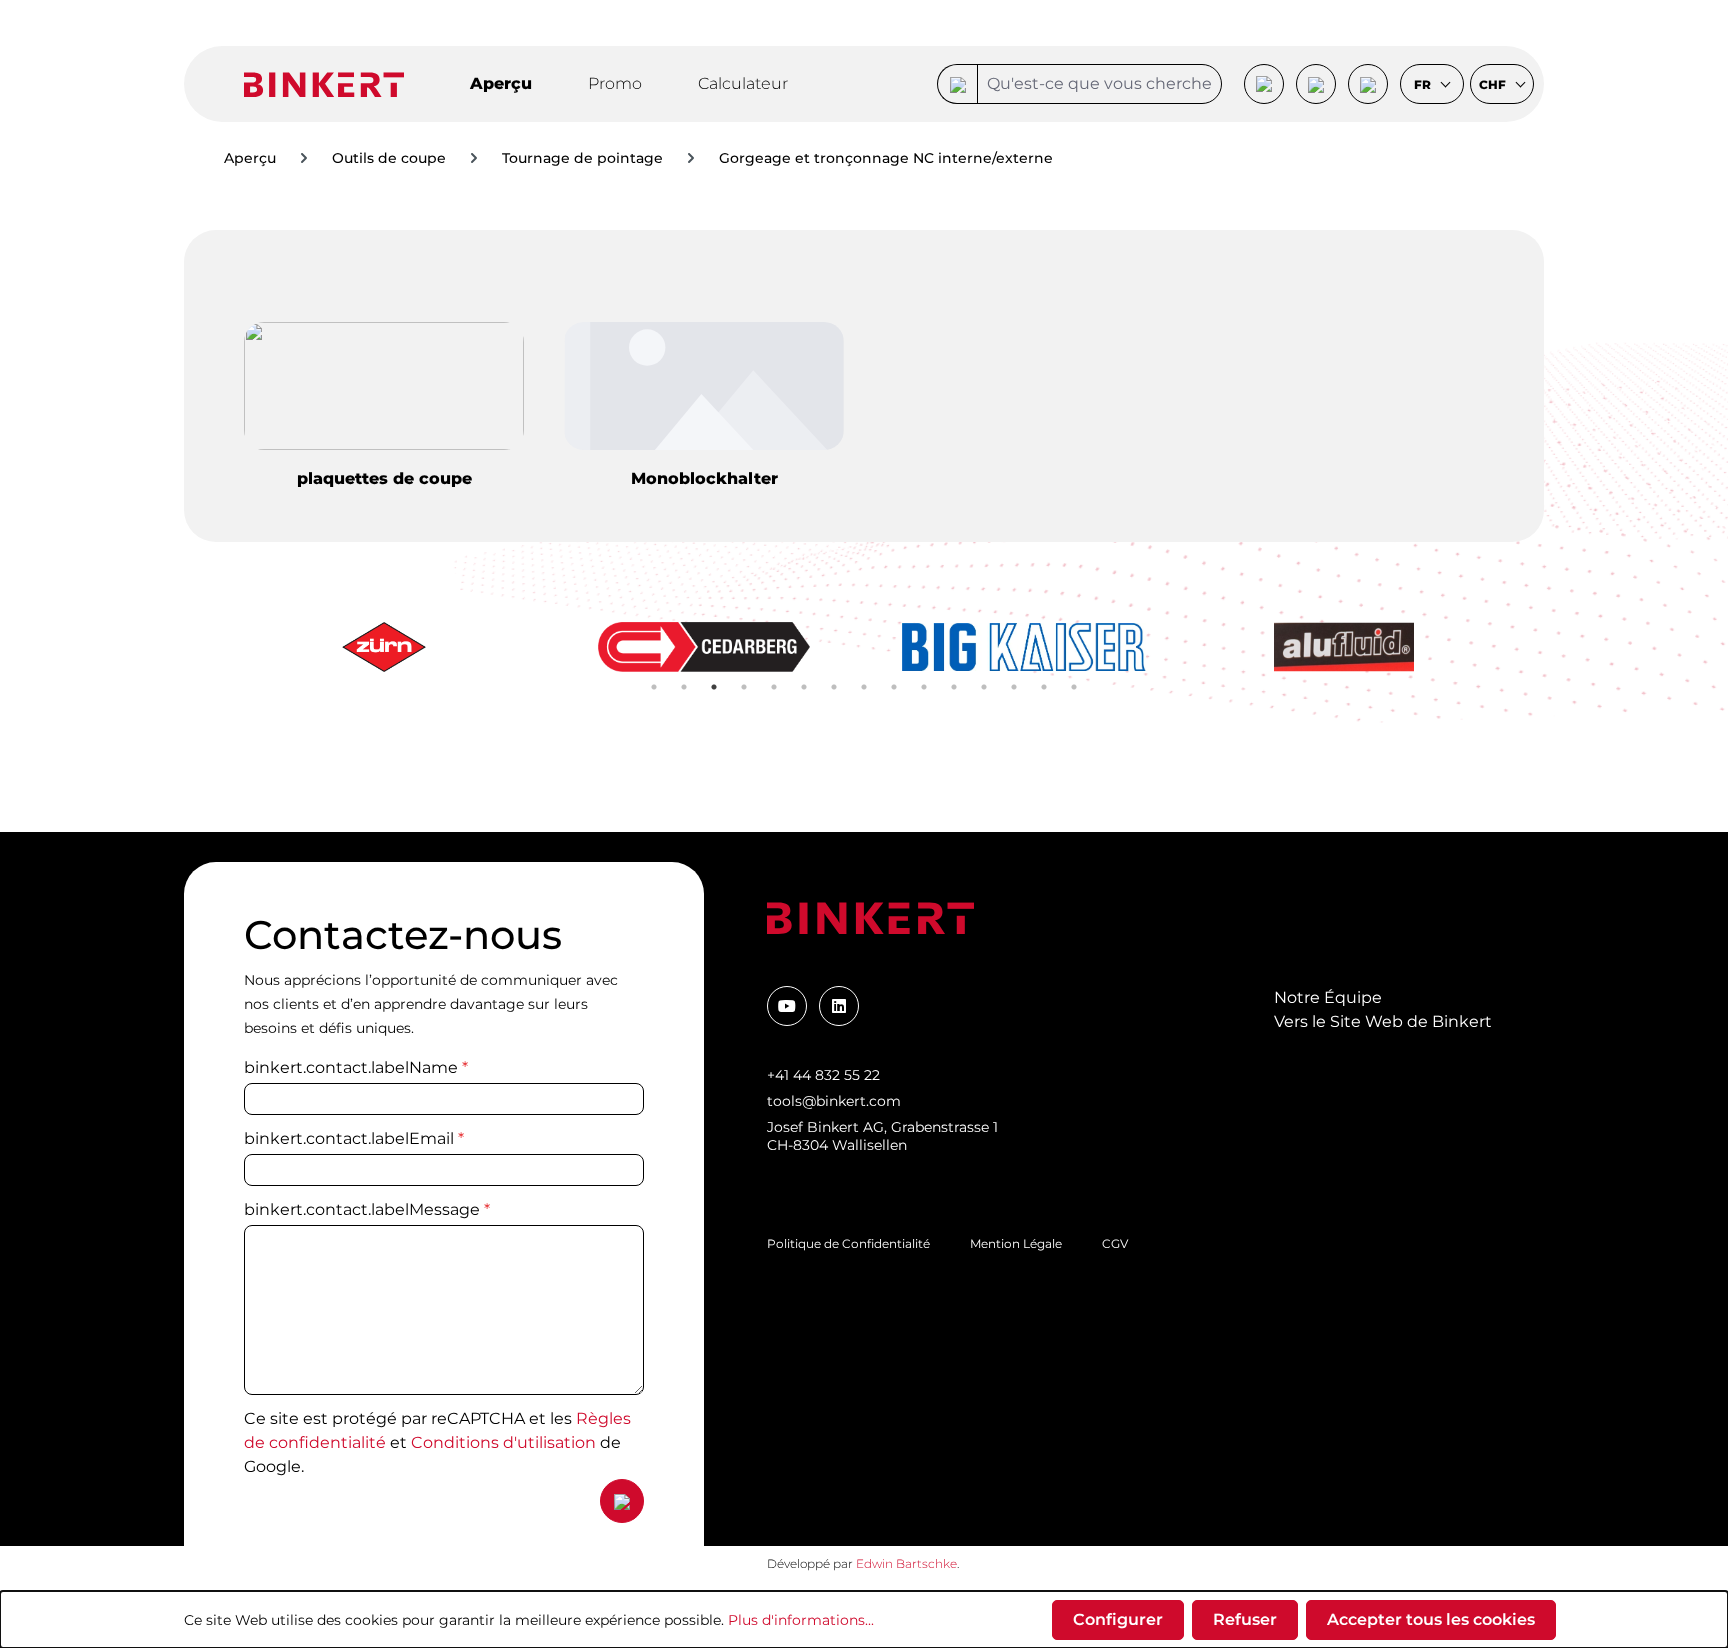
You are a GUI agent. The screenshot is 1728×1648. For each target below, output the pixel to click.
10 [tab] (924, 687)
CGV (1115, 1243)
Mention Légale (1016, 1243)
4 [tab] (744, 687)
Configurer (1118, 1619)
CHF (1494, 85)
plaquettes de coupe (384, 478)
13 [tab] (1014, 687)
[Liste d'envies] (1316, 84)
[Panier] (1368, 84)
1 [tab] (654, 687)
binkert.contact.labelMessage (367, 1209)
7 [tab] (834, 687)
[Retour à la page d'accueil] (324, 83)
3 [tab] (714, 687)
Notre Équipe (1328, 997)
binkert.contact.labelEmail (354, 1138)
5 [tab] (774, 687)
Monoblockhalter (704, 478)
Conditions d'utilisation (503, 1442)
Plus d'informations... (801, 1620)
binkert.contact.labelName (356, 1067)
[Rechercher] (957, 84)
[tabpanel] (384, 647)
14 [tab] (1044, 687)
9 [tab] (894, 687)
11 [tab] (954, 687)
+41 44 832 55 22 (823, 1075)
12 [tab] (984, 687)
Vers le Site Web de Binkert (1383, 1021)
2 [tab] (684, 687)
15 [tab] (1074, 687)
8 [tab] (864, 687)
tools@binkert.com (834, 1101)
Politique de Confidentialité (848, 1243)
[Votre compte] (1264, 84)
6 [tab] (804, 687)
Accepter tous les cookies (1431, 1619)
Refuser (1245, 1619)
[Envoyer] (622, 1501)
